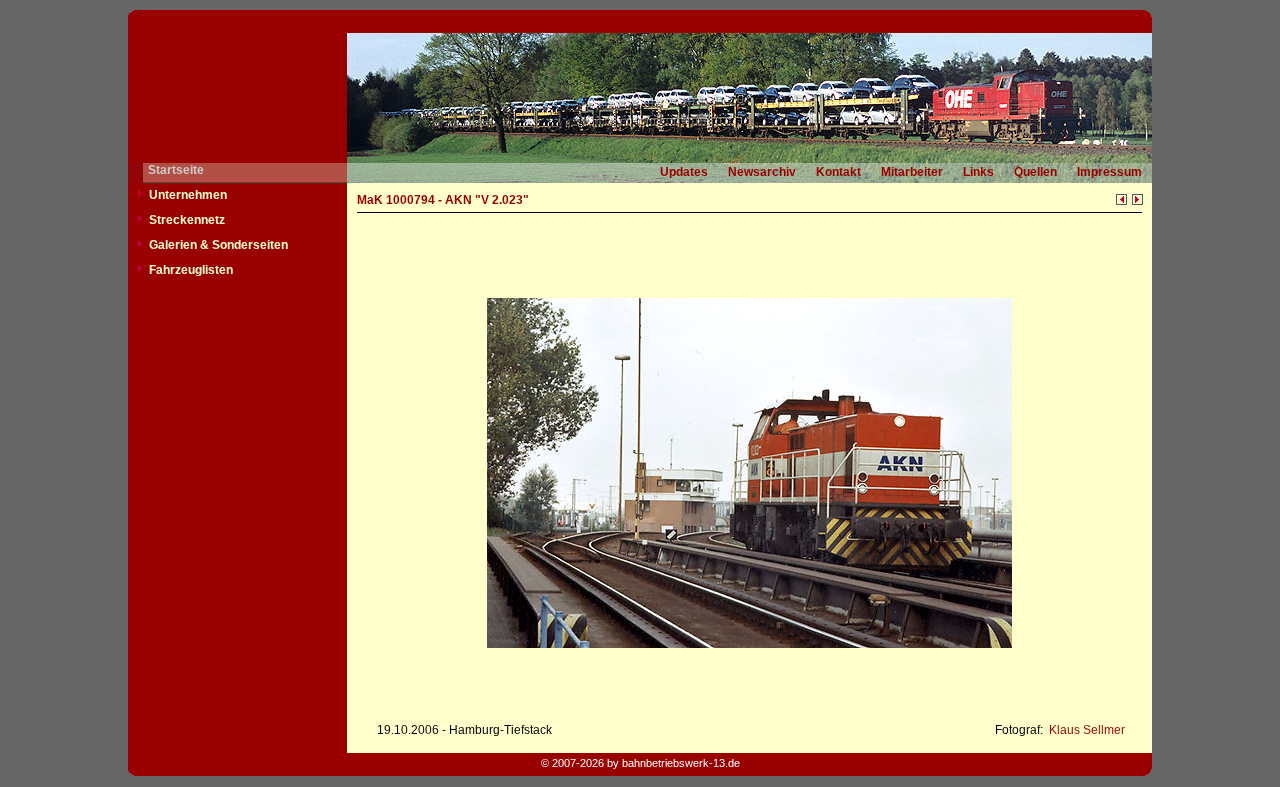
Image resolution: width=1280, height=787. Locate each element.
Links (978, 172)
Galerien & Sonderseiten (218, 245)
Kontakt (838, 172)
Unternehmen (188, 195)
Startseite (176, 170)
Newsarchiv (762, 172)
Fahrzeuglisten (191, 270)
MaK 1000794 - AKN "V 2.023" (443, 200)
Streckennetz (187, 220)
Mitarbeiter (912, 172)
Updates (684, 172)
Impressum (1109, 172)
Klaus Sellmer (1085, 730)
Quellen (1035, 172)
